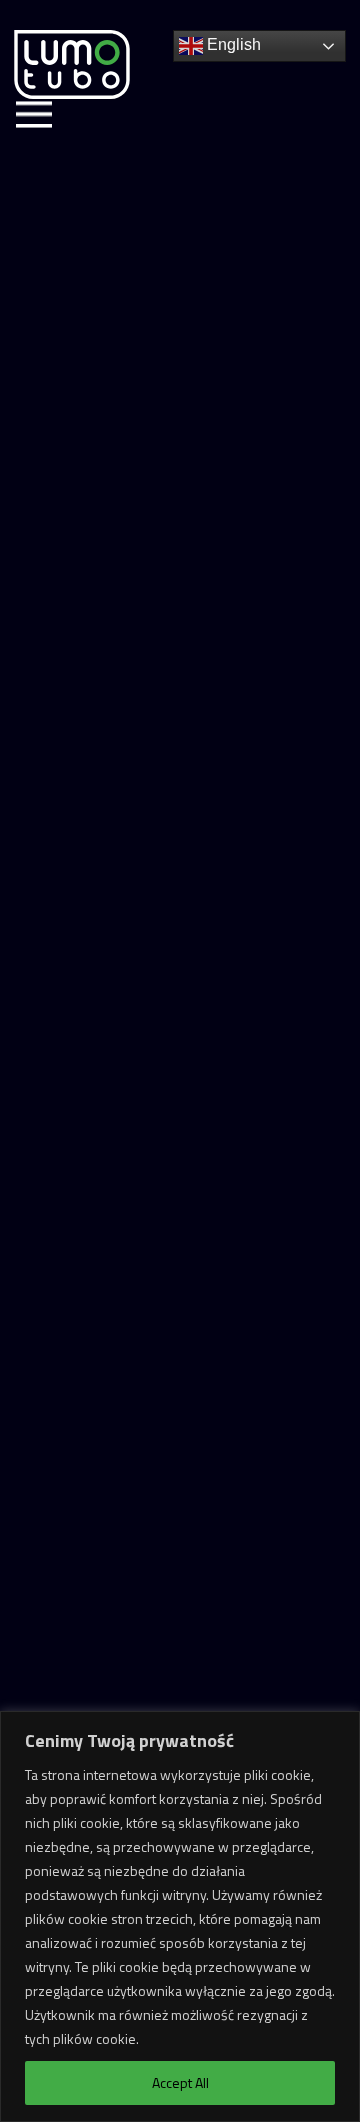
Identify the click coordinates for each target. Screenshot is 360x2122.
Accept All (180, 2082)
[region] (180, 1916)
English (232, 44)
